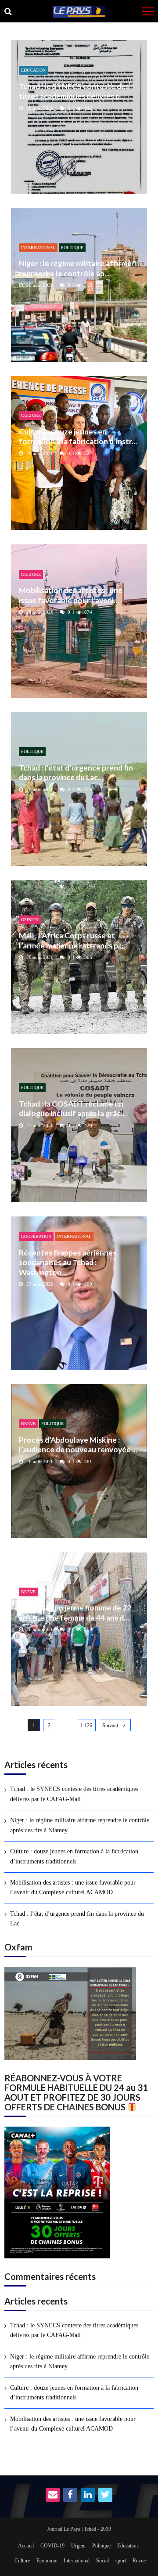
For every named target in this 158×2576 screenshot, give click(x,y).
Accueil (26, 2546)
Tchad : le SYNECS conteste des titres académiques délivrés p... (74, 91)
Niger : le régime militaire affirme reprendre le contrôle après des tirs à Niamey (80, 1825)
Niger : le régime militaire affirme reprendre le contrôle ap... (75, 268)
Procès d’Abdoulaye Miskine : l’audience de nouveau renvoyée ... (78, 1445)
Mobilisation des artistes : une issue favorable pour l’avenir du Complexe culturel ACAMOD (73, 1887)
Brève (28, 1424)
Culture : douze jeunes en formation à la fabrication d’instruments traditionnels (74, 1856)
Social (102, 2561)
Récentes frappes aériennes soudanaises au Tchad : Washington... (68, 1263)
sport (121, 2561)
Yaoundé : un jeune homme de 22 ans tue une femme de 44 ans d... (75, 1612)
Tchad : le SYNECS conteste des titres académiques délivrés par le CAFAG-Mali (74, 1794)
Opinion (30, 920)
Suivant (110, 1726)
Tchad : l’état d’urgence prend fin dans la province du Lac (77, 1919)
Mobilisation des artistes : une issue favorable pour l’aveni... (71, 595)
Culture (31, 415)
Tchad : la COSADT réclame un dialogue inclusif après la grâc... (72, 1109)
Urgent (78, 2546)
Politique (72, 248)
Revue (139, 2561)
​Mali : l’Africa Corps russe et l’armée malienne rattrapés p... (71, 940)
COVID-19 (52, 2546)
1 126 (86, 1726)
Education (33, 70)
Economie (47, 2561)
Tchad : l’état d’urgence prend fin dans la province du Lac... (76, 772)
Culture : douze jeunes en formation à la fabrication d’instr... (78, 436)
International (38, 248)
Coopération (36, 1236)
